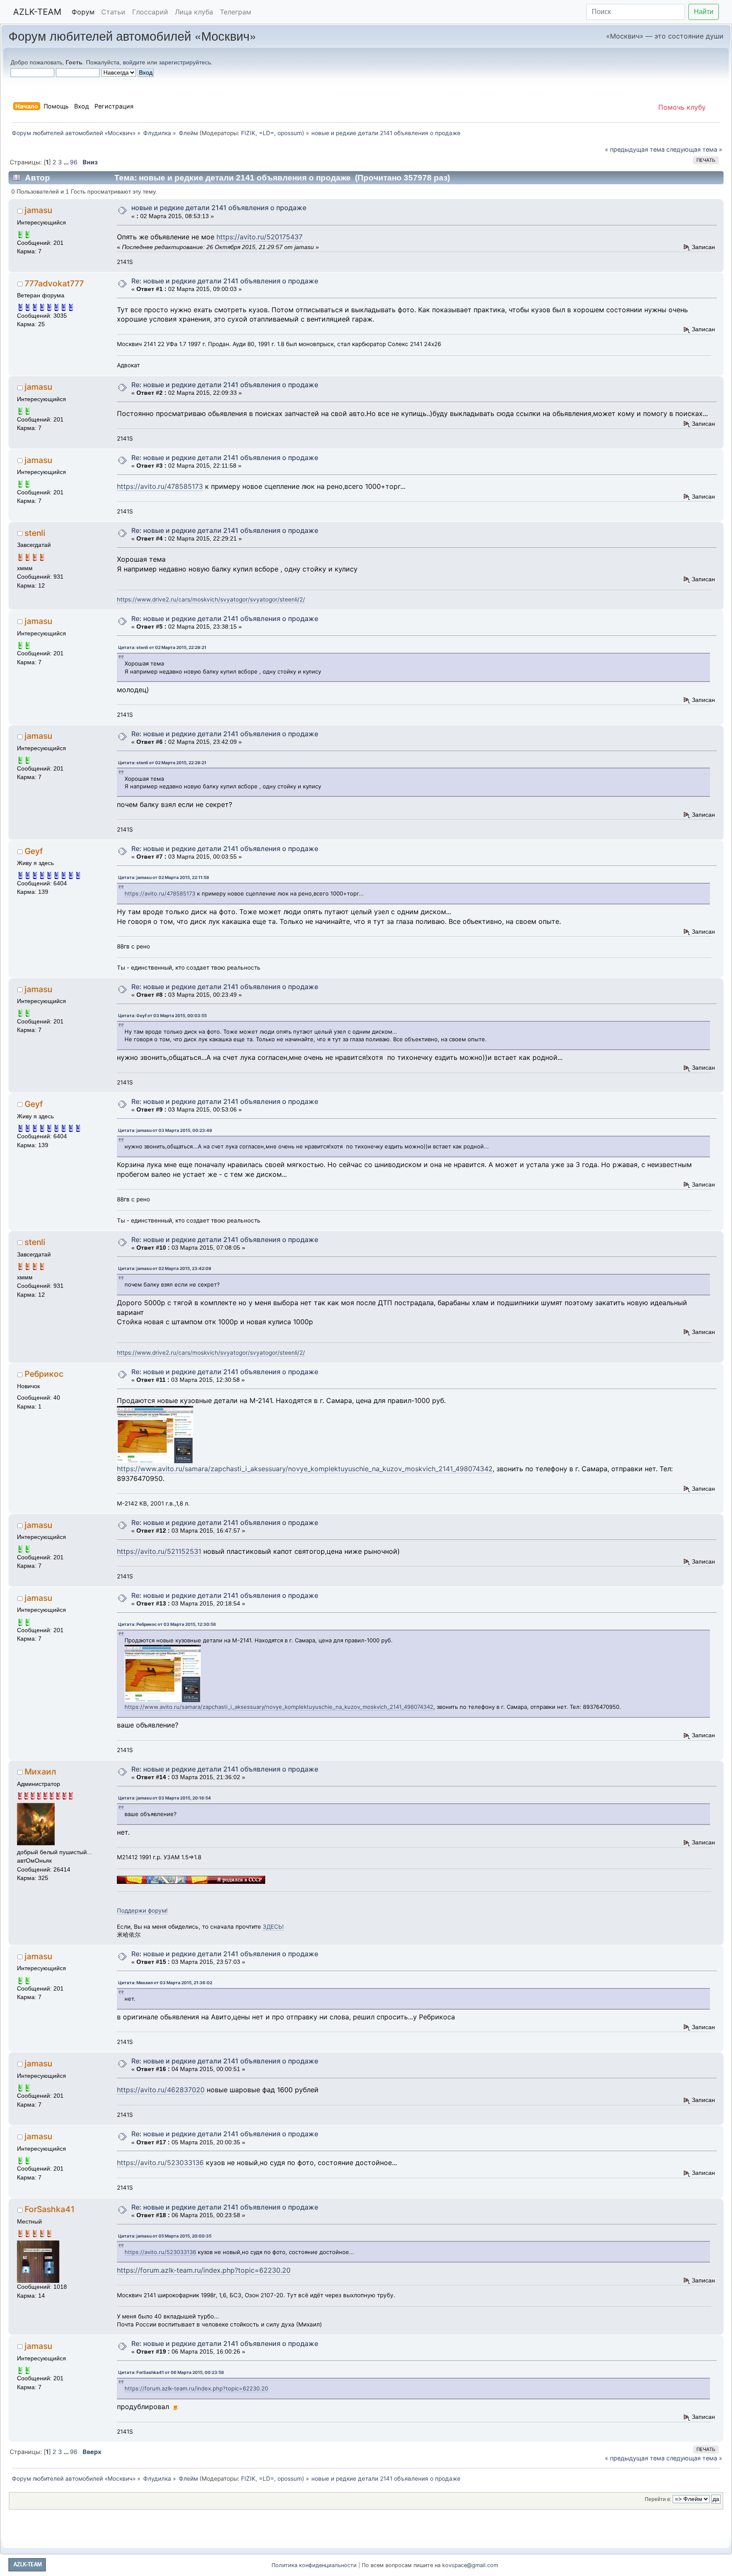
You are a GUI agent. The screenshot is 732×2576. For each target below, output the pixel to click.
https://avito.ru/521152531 (159, 1551)
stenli (35, 533)
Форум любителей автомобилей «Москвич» (132, 35)
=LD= (266, 133)
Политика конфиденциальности (314, 2565)
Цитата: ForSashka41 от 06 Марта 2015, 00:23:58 (171, 2372)
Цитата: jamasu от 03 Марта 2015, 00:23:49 (165, 1130)
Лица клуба (194, 12)
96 (74, 162)
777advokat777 (54, 283)
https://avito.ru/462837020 (161, 2090)
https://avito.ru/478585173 (160, 486)
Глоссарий (150, 12)
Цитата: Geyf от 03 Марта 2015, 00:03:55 (162, 1015)
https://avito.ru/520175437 (259, 237)
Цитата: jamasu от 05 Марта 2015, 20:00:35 (165, 2236)
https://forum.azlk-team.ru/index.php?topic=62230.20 (204, 2270)
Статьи (113, 12)
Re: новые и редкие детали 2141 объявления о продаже (225, 281)
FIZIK (248, 133)
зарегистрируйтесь (185, 62)
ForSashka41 (50, 2209)
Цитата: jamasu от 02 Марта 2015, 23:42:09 (165, 1268)
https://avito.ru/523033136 (160, 2163)
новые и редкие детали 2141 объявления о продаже (219, 208)
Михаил (40, 1772)
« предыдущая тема (635, 149)
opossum (290, 133)
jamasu (38, 210)
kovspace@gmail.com (470, 2565)
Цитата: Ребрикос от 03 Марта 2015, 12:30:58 (167, 1624)
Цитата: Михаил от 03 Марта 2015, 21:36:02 (165, 1983)
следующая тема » (694, 149)
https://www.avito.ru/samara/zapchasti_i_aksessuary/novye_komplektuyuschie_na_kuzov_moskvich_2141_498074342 (305, 1469)
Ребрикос (44, 1374)
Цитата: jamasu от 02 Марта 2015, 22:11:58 (164, 877)
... (67, 162)
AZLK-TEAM (37, 12)
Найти (704, 12)
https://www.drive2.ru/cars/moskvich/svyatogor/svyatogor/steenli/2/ (211, 599)
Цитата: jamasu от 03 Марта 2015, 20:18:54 (165, 1798)
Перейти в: (658, 2499)
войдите (134, 62)
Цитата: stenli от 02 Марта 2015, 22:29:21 (162, 647)
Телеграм (236, 12)
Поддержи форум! (142, 1911)
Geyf (34, 851)
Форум (83, 12)
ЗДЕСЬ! (273, 1927)
